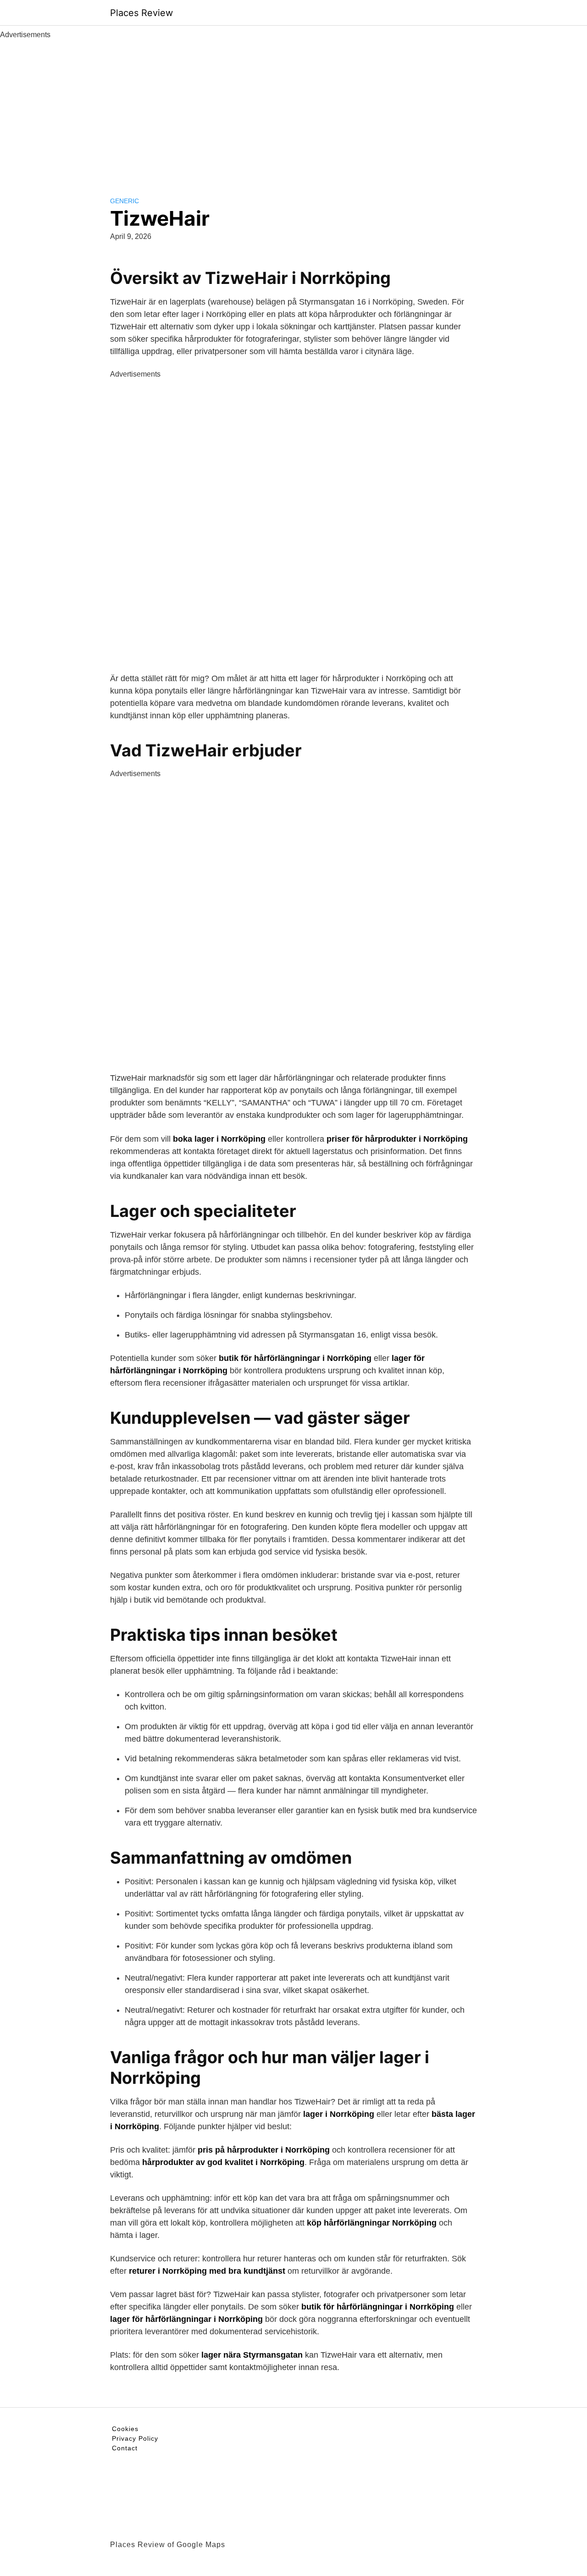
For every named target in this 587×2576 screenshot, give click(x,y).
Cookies (125, 2429)
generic (125, 201)
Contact (125, 2448)
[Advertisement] (293, 109)
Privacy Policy (135, 2438)
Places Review (141, 13)
